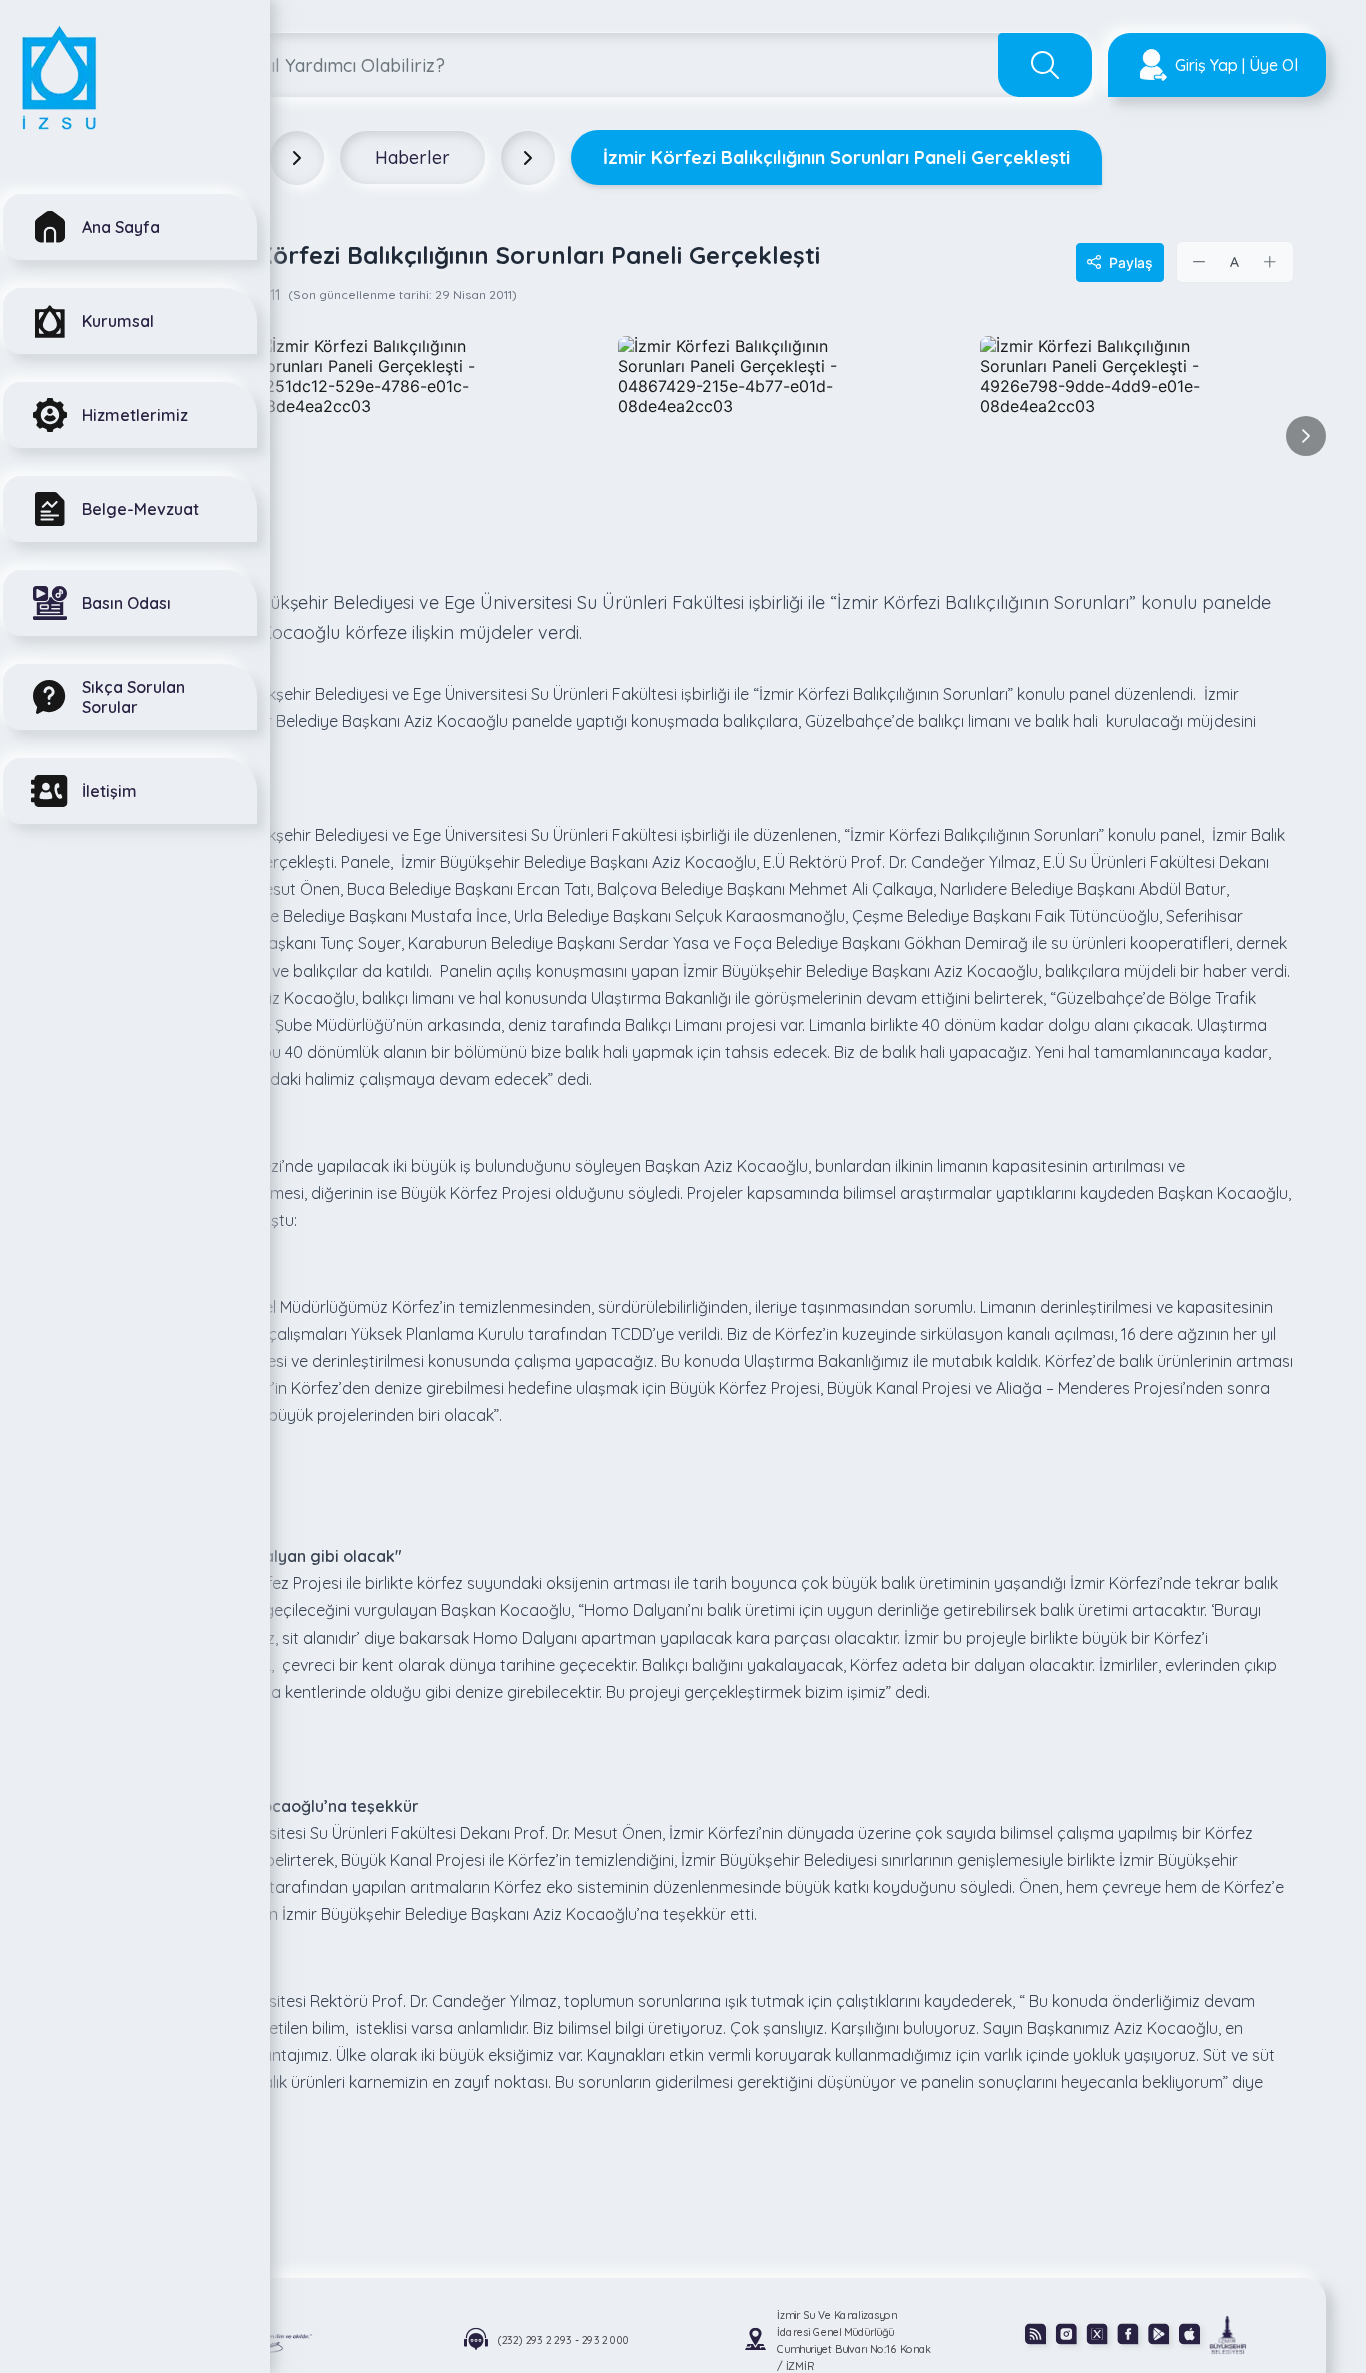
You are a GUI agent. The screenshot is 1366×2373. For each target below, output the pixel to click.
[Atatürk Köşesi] (277, 2341)
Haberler (412, 157)
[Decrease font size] (1200, 262)
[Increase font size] (1270, 262)
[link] (1228, 2334)
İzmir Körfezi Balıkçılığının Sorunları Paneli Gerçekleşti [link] (836, 157)
